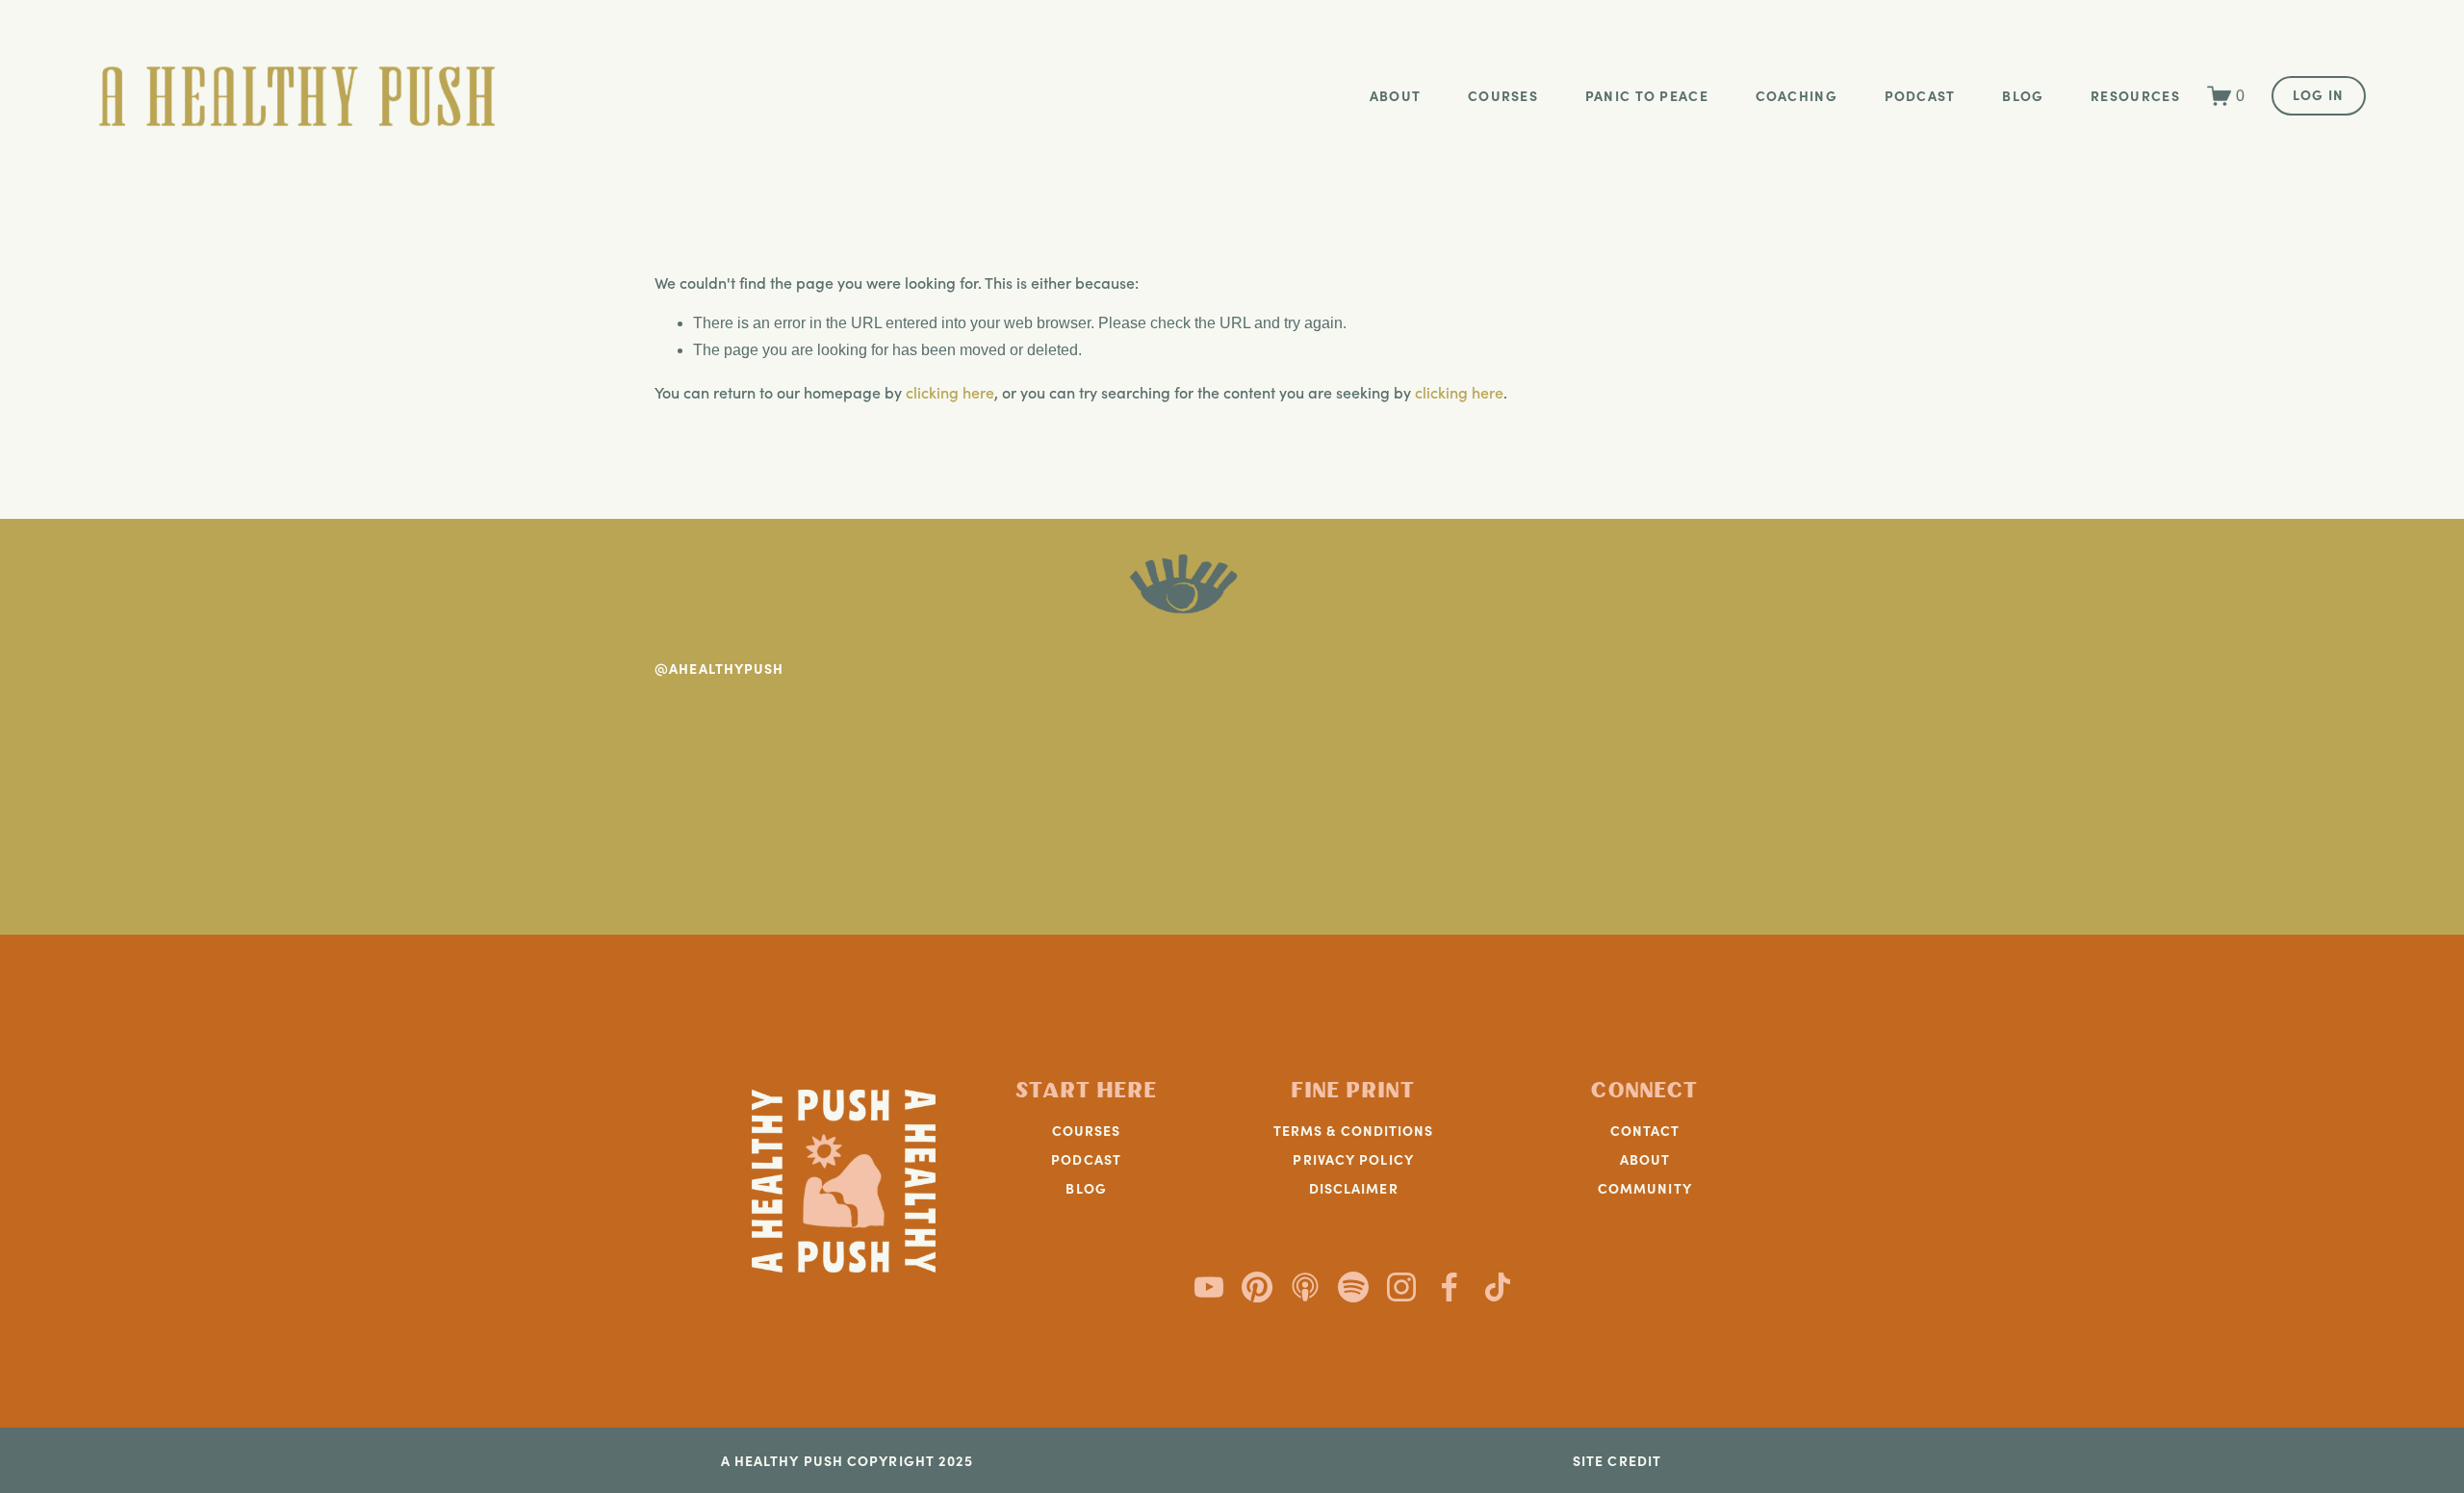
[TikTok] (1498, 1287)
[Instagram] (1401, 1287)
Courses (1503, 95)
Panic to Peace (1647, 95)
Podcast (1920, 95)
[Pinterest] (1257, 1287)
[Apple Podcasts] (1305, 1287)
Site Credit (1617, 1461)
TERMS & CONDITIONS (1354, 1130)
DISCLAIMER (1354, 1188)
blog (2023, 95)
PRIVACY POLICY (1353, 1159)
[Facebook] (1450, 1287)
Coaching (1797, 95)
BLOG (1086, 1188)
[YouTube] (1209, 1287)
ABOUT (1645, 1159)
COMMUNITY (1645, 1188)
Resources (2135, 95)
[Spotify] (1353, 1287)
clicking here (950, 392)
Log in (2319, 94)
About (1396, 95)
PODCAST (1086, 1159)
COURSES (1087, 1130)
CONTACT (1645, 1130)
